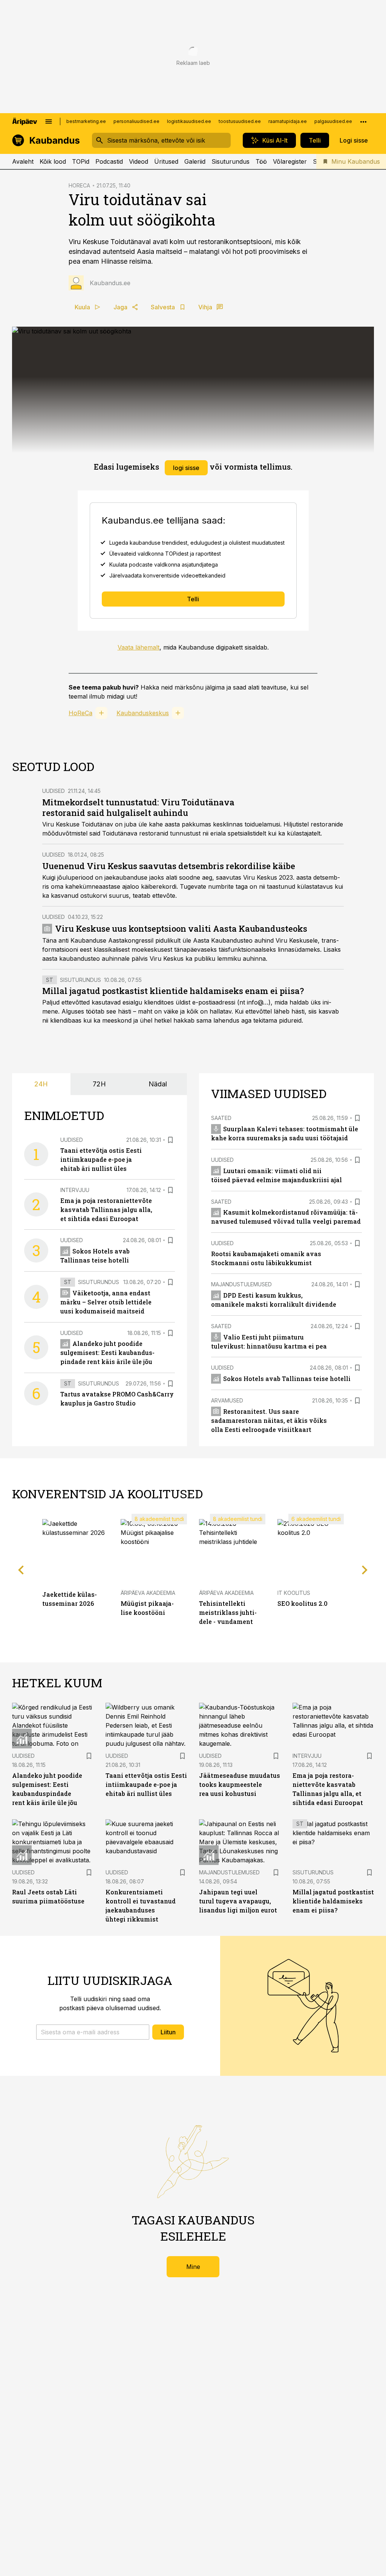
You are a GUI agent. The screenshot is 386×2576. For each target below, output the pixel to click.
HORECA (79, 185)
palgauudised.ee (333, 121)
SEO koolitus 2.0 (303, 1603)
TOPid (81, 161)
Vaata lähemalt (139, 647)
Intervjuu (75, 1190)
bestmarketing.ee (86, 121)
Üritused (166, 161)
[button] (93, 2032)
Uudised (54, 791)
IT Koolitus (294, 1593)
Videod (139, 161)
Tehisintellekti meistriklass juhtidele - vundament (228, 1612)
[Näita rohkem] (363, 121)
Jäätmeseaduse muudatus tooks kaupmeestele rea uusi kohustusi (240, 1784)
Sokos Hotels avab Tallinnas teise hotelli (287, 1379)
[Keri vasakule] (21, 1570)
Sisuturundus (231, 161)
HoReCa (80, 713)
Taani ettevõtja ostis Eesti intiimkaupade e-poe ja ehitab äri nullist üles (101, 1159)
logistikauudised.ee (189, 121)
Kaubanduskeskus (143, 713)
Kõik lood (53, 161)
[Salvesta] (170, 1140)
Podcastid (109, 161)
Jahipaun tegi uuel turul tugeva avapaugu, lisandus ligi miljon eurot (238, 1901)
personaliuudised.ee (136, 121)
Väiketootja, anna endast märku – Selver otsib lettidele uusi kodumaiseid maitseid (106, 1302)
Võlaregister (290, 161)
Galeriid (195, 161)
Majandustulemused (241, 1284)
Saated (221, 1118)
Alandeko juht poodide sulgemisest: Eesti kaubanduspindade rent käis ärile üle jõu (107, 1353)
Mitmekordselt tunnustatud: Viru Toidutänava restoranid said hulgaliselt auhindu (138, 807)
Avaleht (23, 161)
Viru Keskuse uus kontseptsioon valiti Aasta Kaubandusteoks (181, 929)
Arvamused (227, 1400)
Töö (261, 161)
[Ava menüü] (49, 121)
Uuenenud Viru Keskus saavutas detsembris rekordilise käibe (169, 866)
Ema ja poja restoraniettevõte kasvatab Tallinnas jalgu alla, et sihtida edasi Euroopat (106, 1210)
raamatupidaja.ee (288, 121)
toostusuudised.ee (240, 121)
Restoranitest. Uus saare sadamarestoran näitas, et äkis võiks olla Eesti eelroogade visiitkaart (269, 1420)
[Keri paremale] (365, 1570)
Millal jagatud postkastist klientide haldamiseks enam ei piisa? (173, 991)
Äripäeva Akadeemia (148, 1593)
